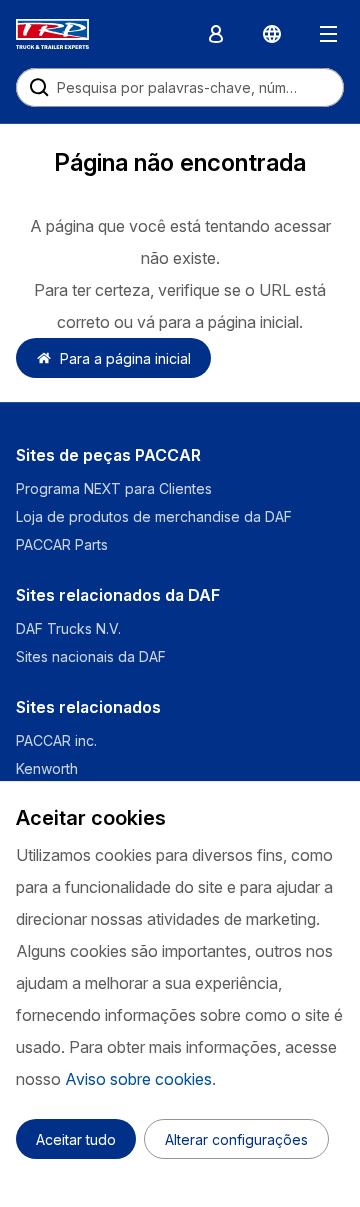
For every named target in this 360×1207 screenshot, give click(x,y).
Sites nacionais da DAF (91, 656)
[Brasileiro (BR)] (272, 34)
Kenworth (47, 768)
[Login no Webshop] (216, 34)
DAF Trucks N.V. (68, 628)
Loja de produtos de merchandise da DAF (154, 516)
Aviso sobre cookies (138, 1079)
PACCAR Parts (62, 544)
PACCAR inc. (56, 740)
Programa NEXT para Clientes (114, 488)
